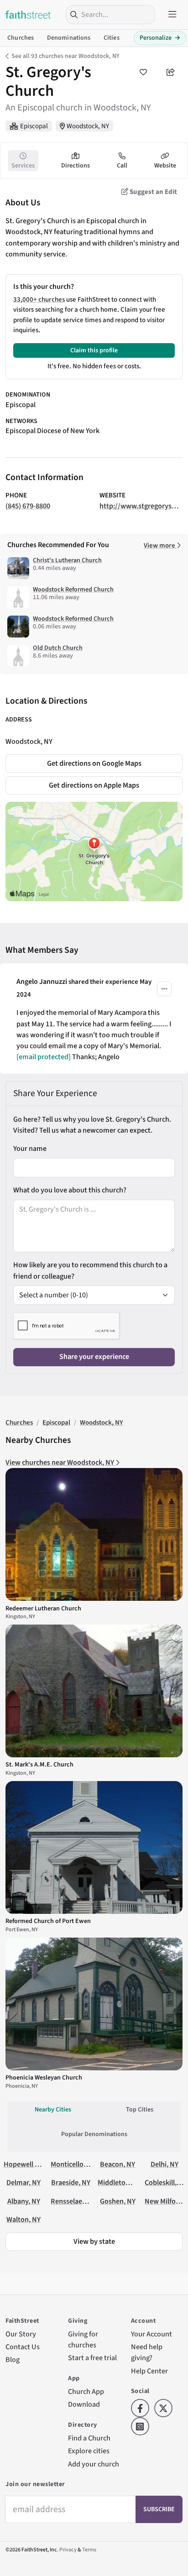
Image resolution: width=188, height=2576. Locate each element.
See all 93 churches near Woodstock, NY (65, 56)
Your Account (151, 2334)
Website (165, 166)
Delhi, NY (164, 2164)
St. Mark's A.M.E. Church (39, 1765)
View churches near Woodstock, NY (60, 1462)
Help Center (149, 2371)
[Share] (171, 72)
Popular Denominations (94, 2134)
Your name (30, 1148)
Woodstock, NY (88, 126)
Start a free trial (92, 2358)
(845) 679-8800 (28, 506)
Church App (86, 2391)
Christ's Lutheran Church (67, 560)
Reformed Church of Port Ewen (48, 1921)
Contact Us (23, 2347)
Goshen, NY (118, 2201)
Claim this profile (94, 350)
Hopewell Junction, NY (39, 2164)
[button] (164, 989)
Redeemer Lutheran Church (43, 1609)
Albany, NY (24, 2201)
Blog (13, 2359)
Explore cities (89, 2451)
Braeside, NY (71, 2182)
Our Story (21, 2334)
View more (160, 546)
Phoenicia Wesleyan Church (44, 2078)
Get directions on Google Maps (94, 763)
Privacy (68, 2550)
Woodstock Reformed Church (73, 590)
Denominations (69, 38)
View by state (94, 2241)
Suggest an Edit (153, 192)
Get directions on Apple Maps (94, 785)
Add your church (94, 2464)
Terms (89, 2550)
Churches (21, 38)
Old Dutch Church (58, 648)
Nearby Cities (53, 2110)
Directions (76, 166)
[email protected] (44, 1057)
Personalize (160, 38)
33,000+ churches (39, 300)
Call (122, 166)
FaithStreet (28, 15)
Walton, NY (23, 2219)
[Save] (143, 72)
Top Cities (140, 2110)
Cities (112, 38)
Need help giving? (147, 2352)
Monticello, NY (73, 2164)
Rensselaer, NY (73, 2201)
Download (84, 2404)
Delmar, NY (23, 2182)
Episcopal (34, 126)
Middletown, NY (122, 2182)
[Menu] (172, 15)
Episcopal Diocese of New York (52, 431)
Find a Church (89, 2438)
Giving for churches (83, 2339)
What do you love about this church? (70, 1190)
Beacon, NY (117, 2164)
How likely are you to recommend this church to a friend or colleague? (90, 1270)
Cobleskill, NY (166, 2182)
